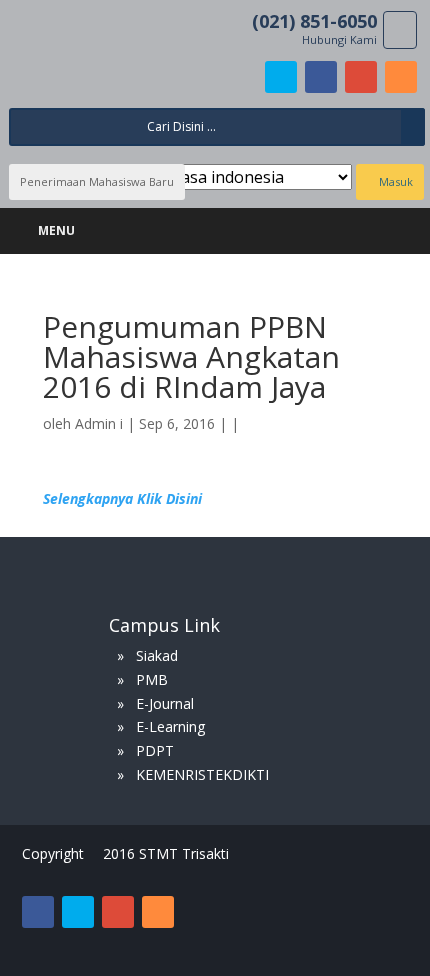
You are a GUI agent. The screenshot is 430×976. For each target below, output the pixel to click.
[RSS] (401, 77)
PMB (152, 679)
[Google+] (361, 77)
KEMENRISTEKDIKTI (202, 774)
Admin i (99, 423)
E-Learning (170, 726)
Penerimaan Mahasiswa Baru (97, 181)
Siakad (157, 655)
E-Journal (165, 703)
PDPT (155, 750)
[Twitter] (281, 77)
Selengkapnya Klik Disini (122, 498)
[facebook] (321, 77)
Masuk (394, 181)
